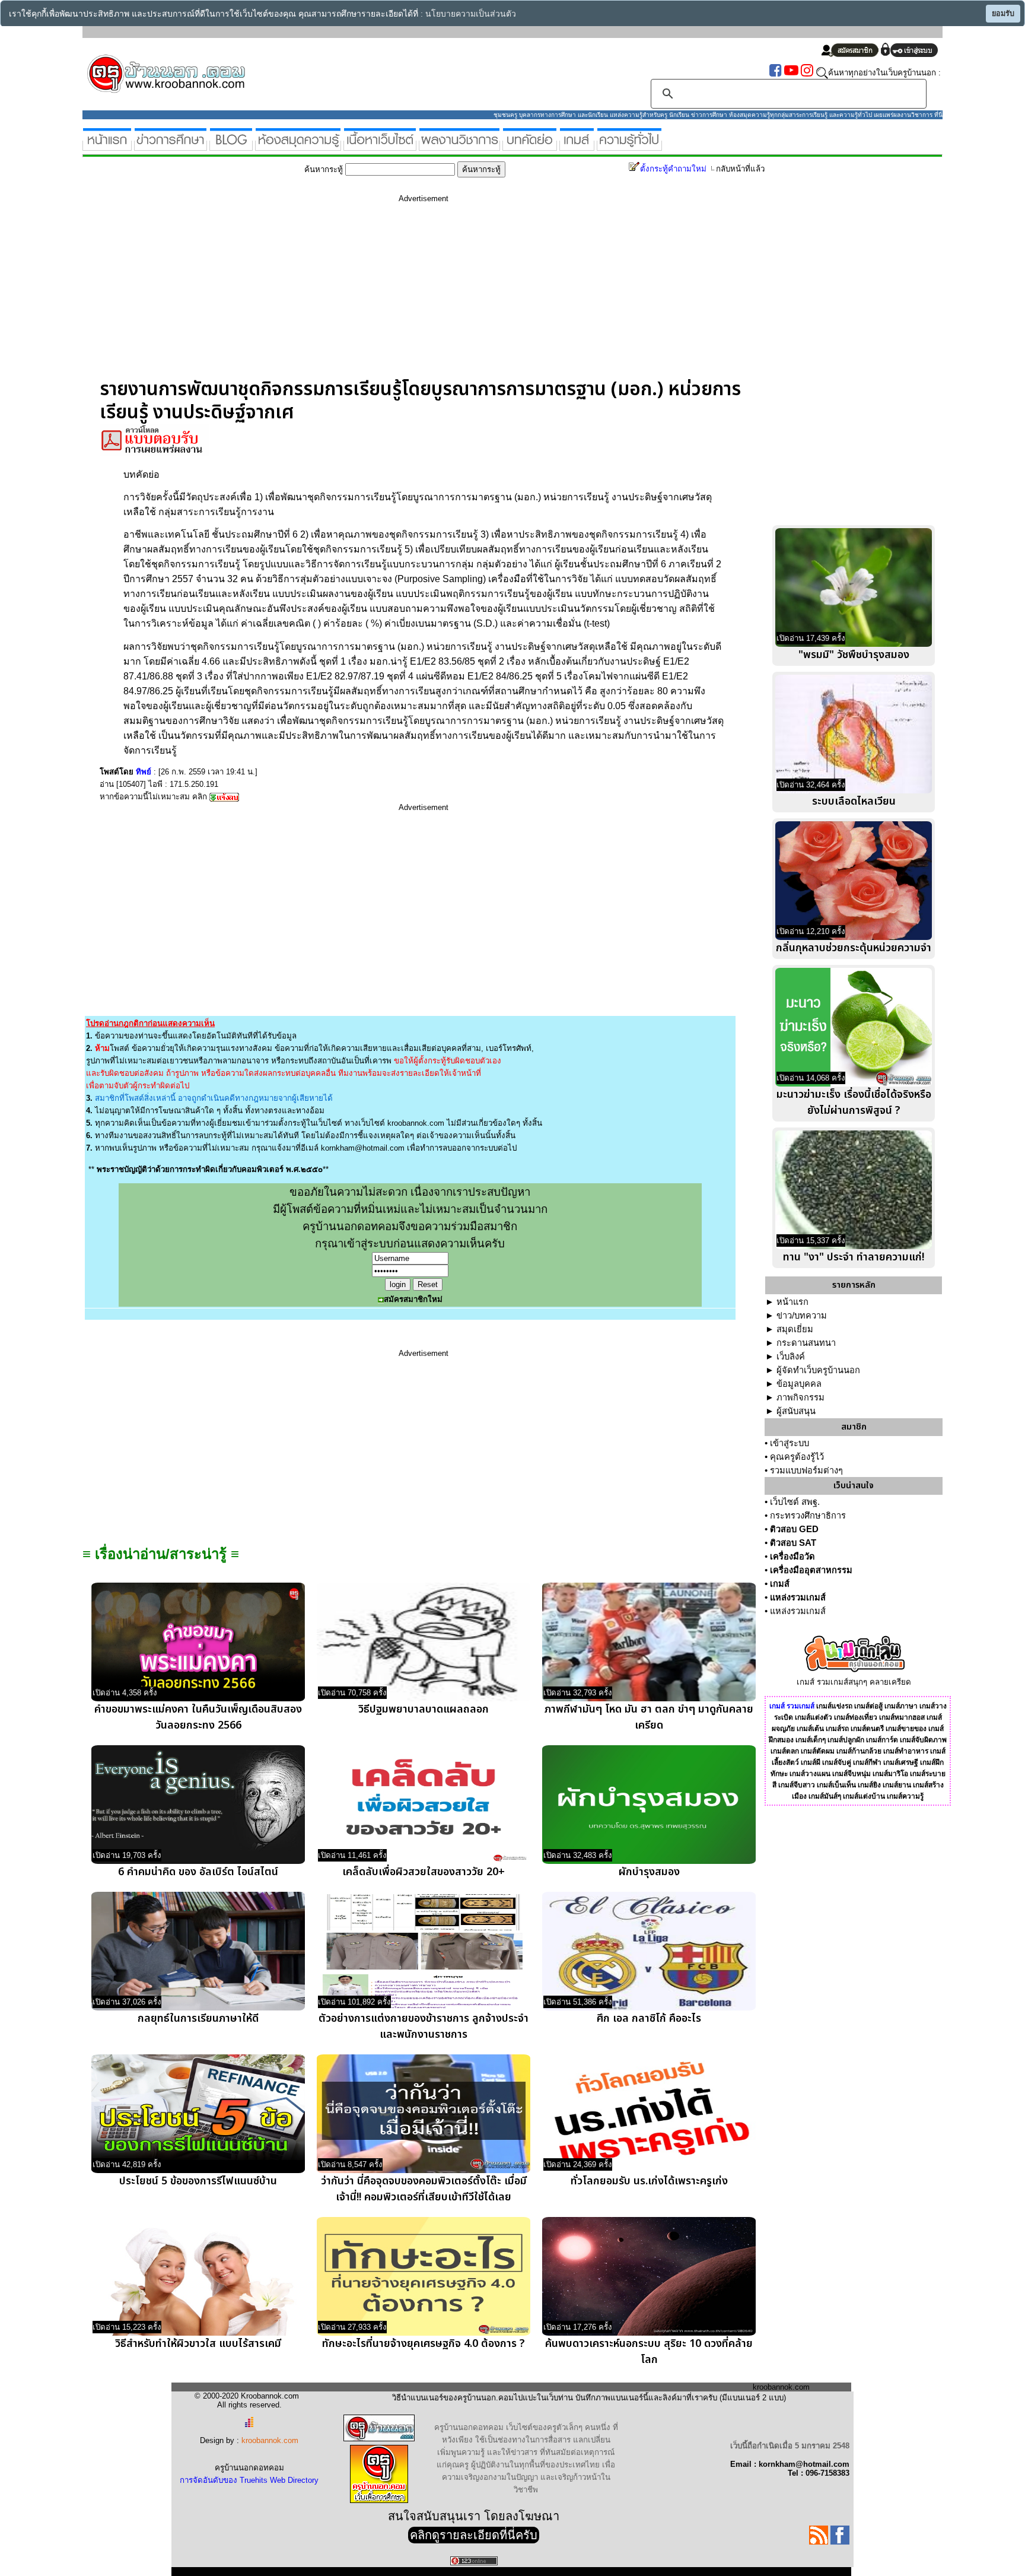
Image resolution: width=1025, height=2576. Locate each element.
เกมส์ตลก (785, 1751)
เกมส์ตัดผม (818, 1751)
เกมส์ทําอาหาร (906, 1751)
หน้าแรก (792, 1302)
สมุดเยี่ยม (795, 1329)
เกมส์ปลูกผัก (846, 1740)
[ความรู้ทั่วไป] (629, 146)
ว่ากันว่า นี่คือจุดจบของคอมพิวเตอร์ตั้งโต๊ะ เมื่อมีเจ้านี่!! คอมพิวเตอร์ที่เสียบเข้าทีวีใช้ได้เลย (424, 2189)
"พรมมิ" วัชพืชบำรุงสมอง (854, 655)
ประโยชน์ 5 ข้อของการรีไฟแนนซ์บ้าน (198, 2181)
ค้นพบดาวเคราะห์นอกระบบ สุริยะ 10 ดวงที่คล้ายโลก (649, 2352)
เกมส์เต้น (810, 1729)
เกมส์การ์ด (882, 1740)
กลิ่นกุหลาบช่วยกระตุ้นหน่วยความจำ (854, 948)
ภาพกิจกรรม (800, 1397)
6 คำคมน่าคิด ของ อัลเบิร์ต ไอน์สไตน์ (198, 1872)
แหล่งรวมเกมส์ (798, 1597)
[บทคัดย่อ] (530, 146)
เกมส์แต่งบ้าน (864, 1796)
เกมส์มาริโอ (890, 1774)
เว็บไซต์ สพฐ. (795, 1502)
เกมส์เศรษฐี (901, 1762)
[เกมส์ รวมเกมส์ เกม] (577, 146)
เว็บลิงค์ (791, 1357)
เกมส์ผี (811, 1762)
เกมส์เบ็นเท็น (836, 1785)
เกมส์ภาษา (901, 1706)
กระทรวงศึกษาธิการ (808, 1516)
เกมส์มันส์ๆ (825, 1796)
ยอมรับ (1003, 14)
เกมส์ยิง (869, 1785)
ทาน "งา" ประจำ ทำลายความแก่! (854, 1257)
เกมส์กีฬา (867, 1762)
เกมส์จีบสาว (797, 1785)
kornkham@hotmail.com (363, 1148)
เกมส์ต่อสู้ (868, 1706)
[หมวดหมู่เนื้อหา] (380, 146)
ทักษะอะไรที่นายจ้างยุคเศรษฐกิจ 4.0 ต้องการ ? (424, 2344)
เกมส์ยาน (897, 1785)
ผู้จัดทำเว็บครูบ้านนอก (818, 1370)
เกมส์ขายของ (906, 1729)
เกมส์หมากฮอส (902, 1717)
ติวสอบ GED (794, 1529)
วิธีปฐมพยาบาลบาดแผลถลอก (424, 1709)
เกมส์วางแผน (810, 1774)
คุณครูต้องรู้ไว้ (797, 1457)
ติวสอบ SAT (793, 1543)
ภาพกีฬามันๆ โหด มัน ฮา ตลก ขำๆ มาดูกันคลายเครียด (649, 1717)
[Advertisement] (424, 295)
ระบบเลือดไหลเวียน (854, 801)
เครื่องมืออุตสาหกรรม (811, 1570)
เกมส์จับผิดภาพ (923, 1740)
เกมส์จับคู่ (837, 1762)
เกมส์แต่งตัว (814, 1717)
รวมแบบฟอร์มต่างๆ (806, 1470)
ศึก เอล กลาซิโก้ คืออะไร (649, 2018)
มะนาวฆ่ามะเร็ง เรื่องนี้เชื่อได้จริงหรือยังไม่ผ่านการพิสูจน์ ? (854, 1103)
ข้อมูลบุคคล (799, 1384)
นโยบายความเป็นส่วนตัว (471, 14)
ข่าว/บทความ (802, 1316)
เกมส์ (780, 1584)
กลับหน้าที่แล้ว (740, 169)
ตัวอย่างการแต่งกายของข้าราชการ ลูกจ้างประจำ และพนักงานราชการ (424, 2027)
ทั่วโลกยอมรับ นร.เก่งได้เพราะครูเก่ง (649, 2181)
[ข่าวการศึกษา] (171, 146)
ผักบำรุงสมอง (649, 1872)
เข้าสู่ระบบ (790, 1443)
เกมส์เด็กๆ (811, 1740)
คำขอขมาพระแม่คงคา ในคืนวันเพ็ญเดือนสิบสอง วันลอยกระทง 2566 (198, 1717)
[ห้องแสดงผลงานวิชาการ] (459, 146)
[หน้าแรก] (107, 146)
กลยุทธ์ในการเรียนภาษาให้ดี (198, 2018)
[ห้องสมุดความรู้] (298, 146)
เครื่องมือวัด (792, 1557)
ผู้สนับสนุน (796, 1411)
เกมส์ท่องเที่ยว (856, 1717)
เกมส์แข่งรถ (834, 1706)
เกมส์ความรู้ (905, 1796)
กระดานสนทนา (806, 1343)
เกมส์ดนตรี (867, 1729)
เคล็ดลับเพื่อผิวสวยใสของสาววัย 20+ (424, 1872)
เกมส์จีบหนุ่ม (851, 1774)
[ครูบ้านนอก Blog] (231, 146)
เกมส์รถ (837, 1729)
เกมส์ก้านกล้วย (859, 1751)
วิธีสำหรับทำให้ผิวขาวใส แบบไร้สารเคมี (198, 2344)
